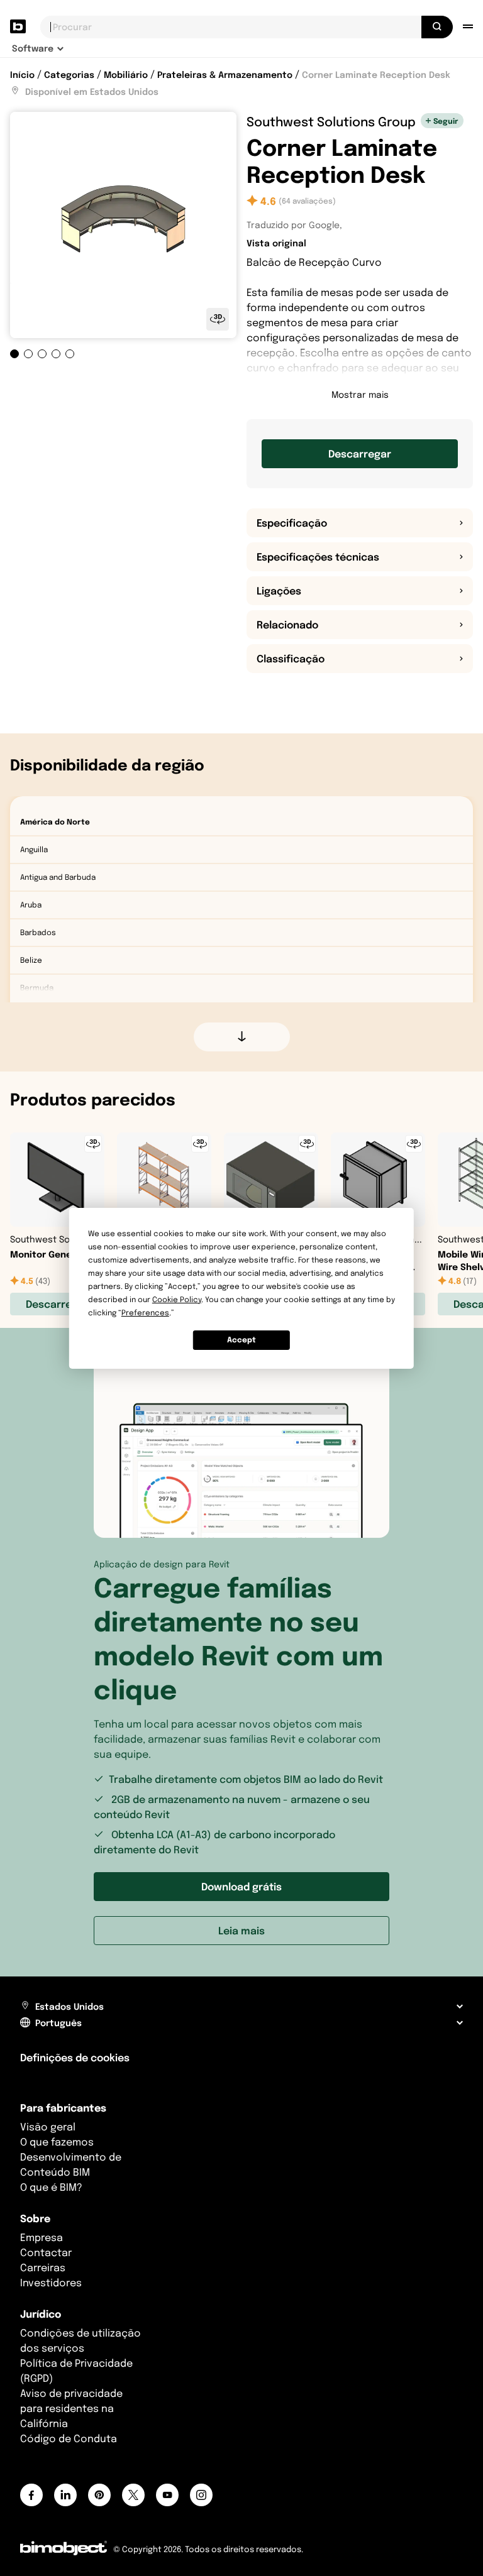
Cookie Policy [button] (177, 1299)
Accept (241, 1340)
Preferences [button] (145, 1313)
